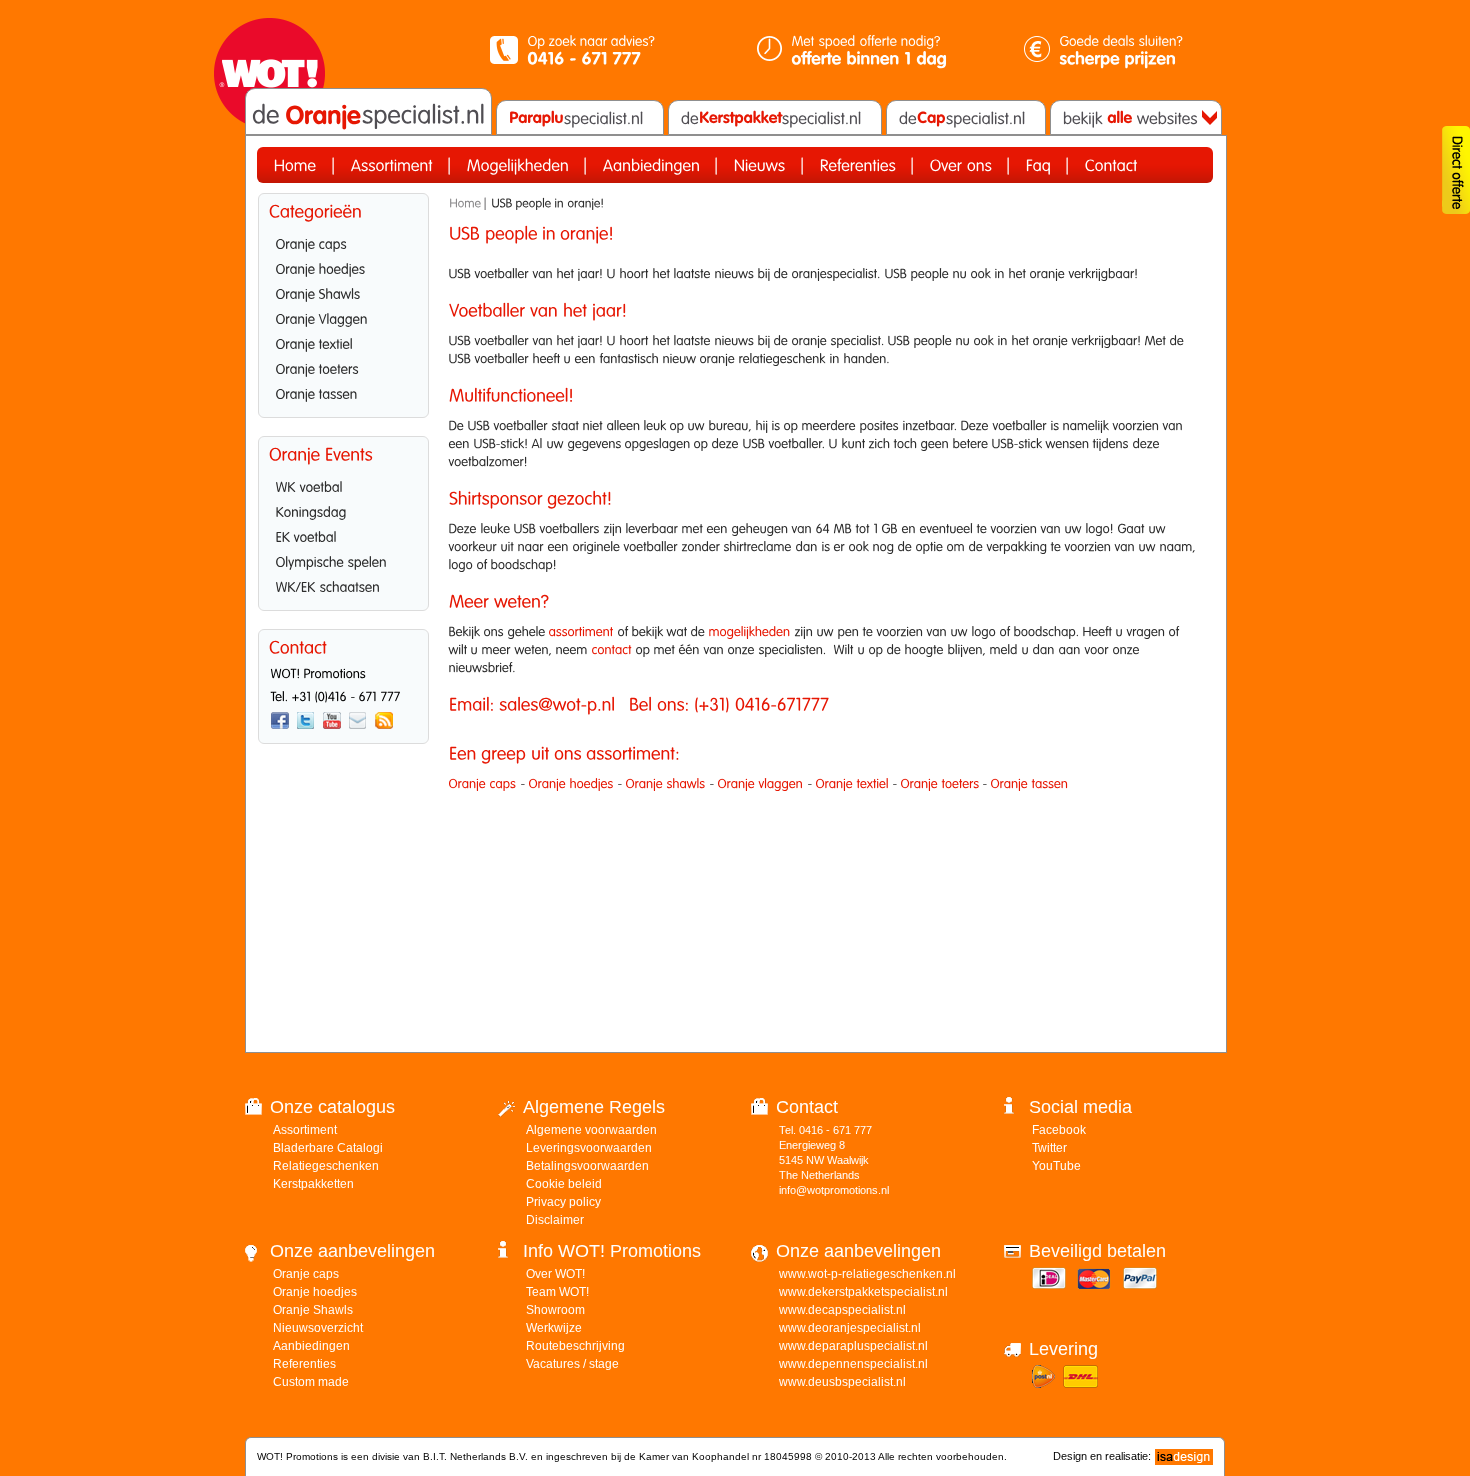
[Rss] (384, 721)
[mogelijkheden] (750, 631)
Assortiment (305, 1130)
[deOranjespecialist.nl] (368, 115)
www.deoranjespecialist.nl (850, 1328)
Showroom (555, 1310)
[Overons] (961, 165)
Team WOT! (557, 1292)
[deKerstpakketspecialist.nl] (775, 117)
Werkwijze (554, 1328)
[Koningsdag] (343, 510)
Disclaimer (555, 1220)
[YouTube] (332, 721)
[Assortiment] (392, 165)
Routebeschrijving (575, 1346)
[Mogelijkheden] (518, 165)
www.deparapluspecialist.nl (853, 1346)
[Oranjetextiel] (343, 342)
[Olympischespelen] (343, 560)
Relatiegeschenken (326, 1166)
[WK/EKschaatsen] (343, 585)
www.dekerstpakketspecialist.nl (863, 1292)
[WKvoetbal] (343, 485)
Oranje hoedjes (315, 1292)
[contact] (612, 649)
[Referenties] (858, 165)
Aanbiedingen (311, 1346)
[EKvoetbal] (343, 535)
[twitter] (306, 721)
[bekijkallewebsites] (1134, 117)
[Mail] (358, 721)
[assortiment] (581, 631)
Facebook (1059, 1130)
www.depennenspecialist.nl (853, 1364)
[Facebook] (280, 721)
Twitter (1049, 1148)
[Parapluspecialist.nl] (580, 117)
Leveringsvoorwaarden (589, 1148)
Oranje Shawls (313, 1310)
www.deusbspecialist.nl (842, 1382)
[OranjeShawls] (343, 292)
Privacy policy (563, 1202)
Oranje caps (306, 1274)
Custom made (311, 1382)
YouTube (1056, 1166)
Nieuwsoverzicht (318, 1328)
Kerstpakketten (313, 1184)
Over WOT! (555, 1274)
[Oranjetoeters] (343, 367)
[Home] (295, 165)
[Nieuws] (760, 165)
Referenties (304, 1364)
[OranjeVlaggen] (343, 317)
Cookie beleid (564, 1184)
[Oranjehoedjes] (343, 267)
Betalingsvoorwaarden (587, 1166)
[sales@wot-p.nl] (557, 705)
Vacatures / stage (572, 1364)
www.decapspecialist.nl (842, 1310)
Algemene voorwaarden (591, 1130)
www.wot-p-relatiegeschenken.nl (867, 1274)
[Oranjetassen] (343, 392)
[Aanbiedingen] (651, 165)
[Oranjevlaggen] (761, 783)
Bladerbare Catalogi (328, 1148)
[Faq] (1038, 165)
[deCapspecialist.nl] (966, 117)
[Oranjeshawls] (666, 783)
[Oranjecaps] (343, 242)
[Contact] (1111, 165)
